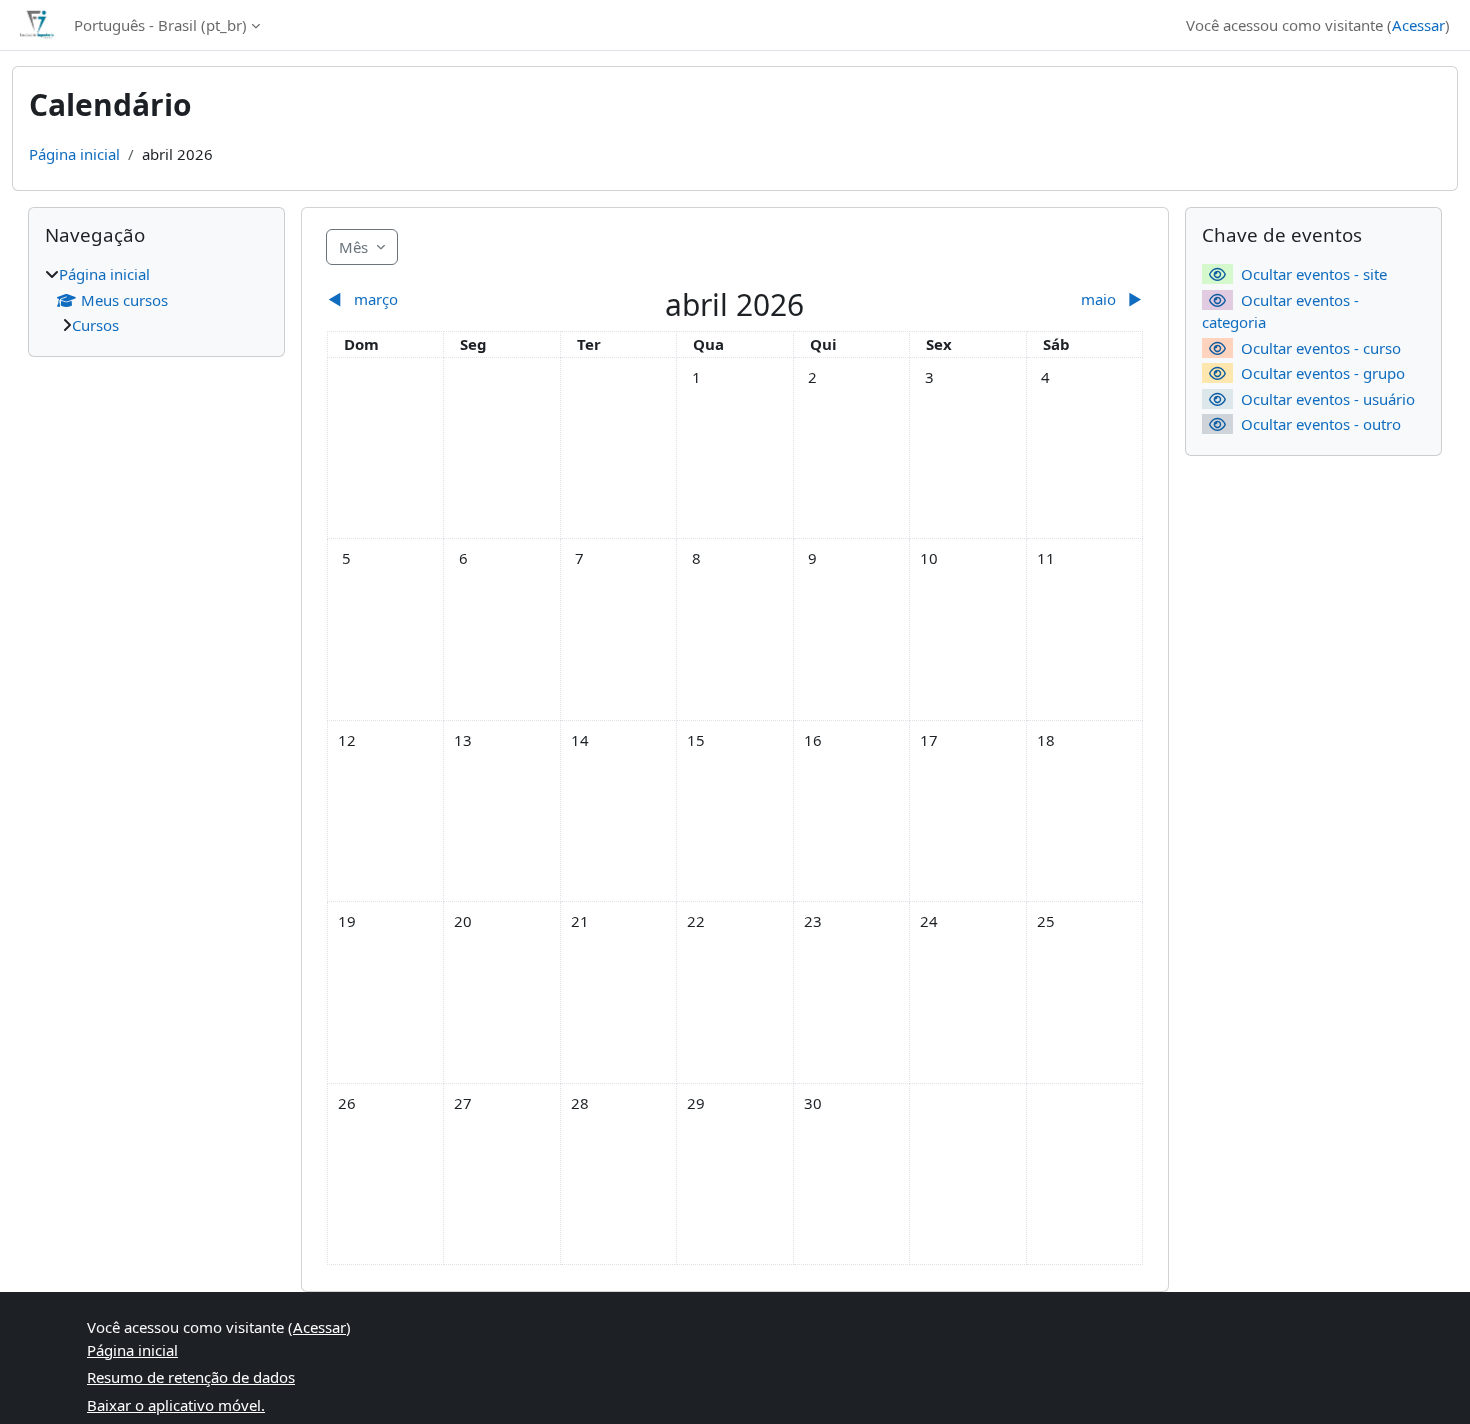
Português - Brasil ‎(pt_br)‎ (160, 25)
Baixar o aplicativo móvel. (176, 1405)
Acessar (1418, 25)
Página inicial (74, 154)
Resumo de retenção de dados (191, 1377)
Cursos (95, 325)
